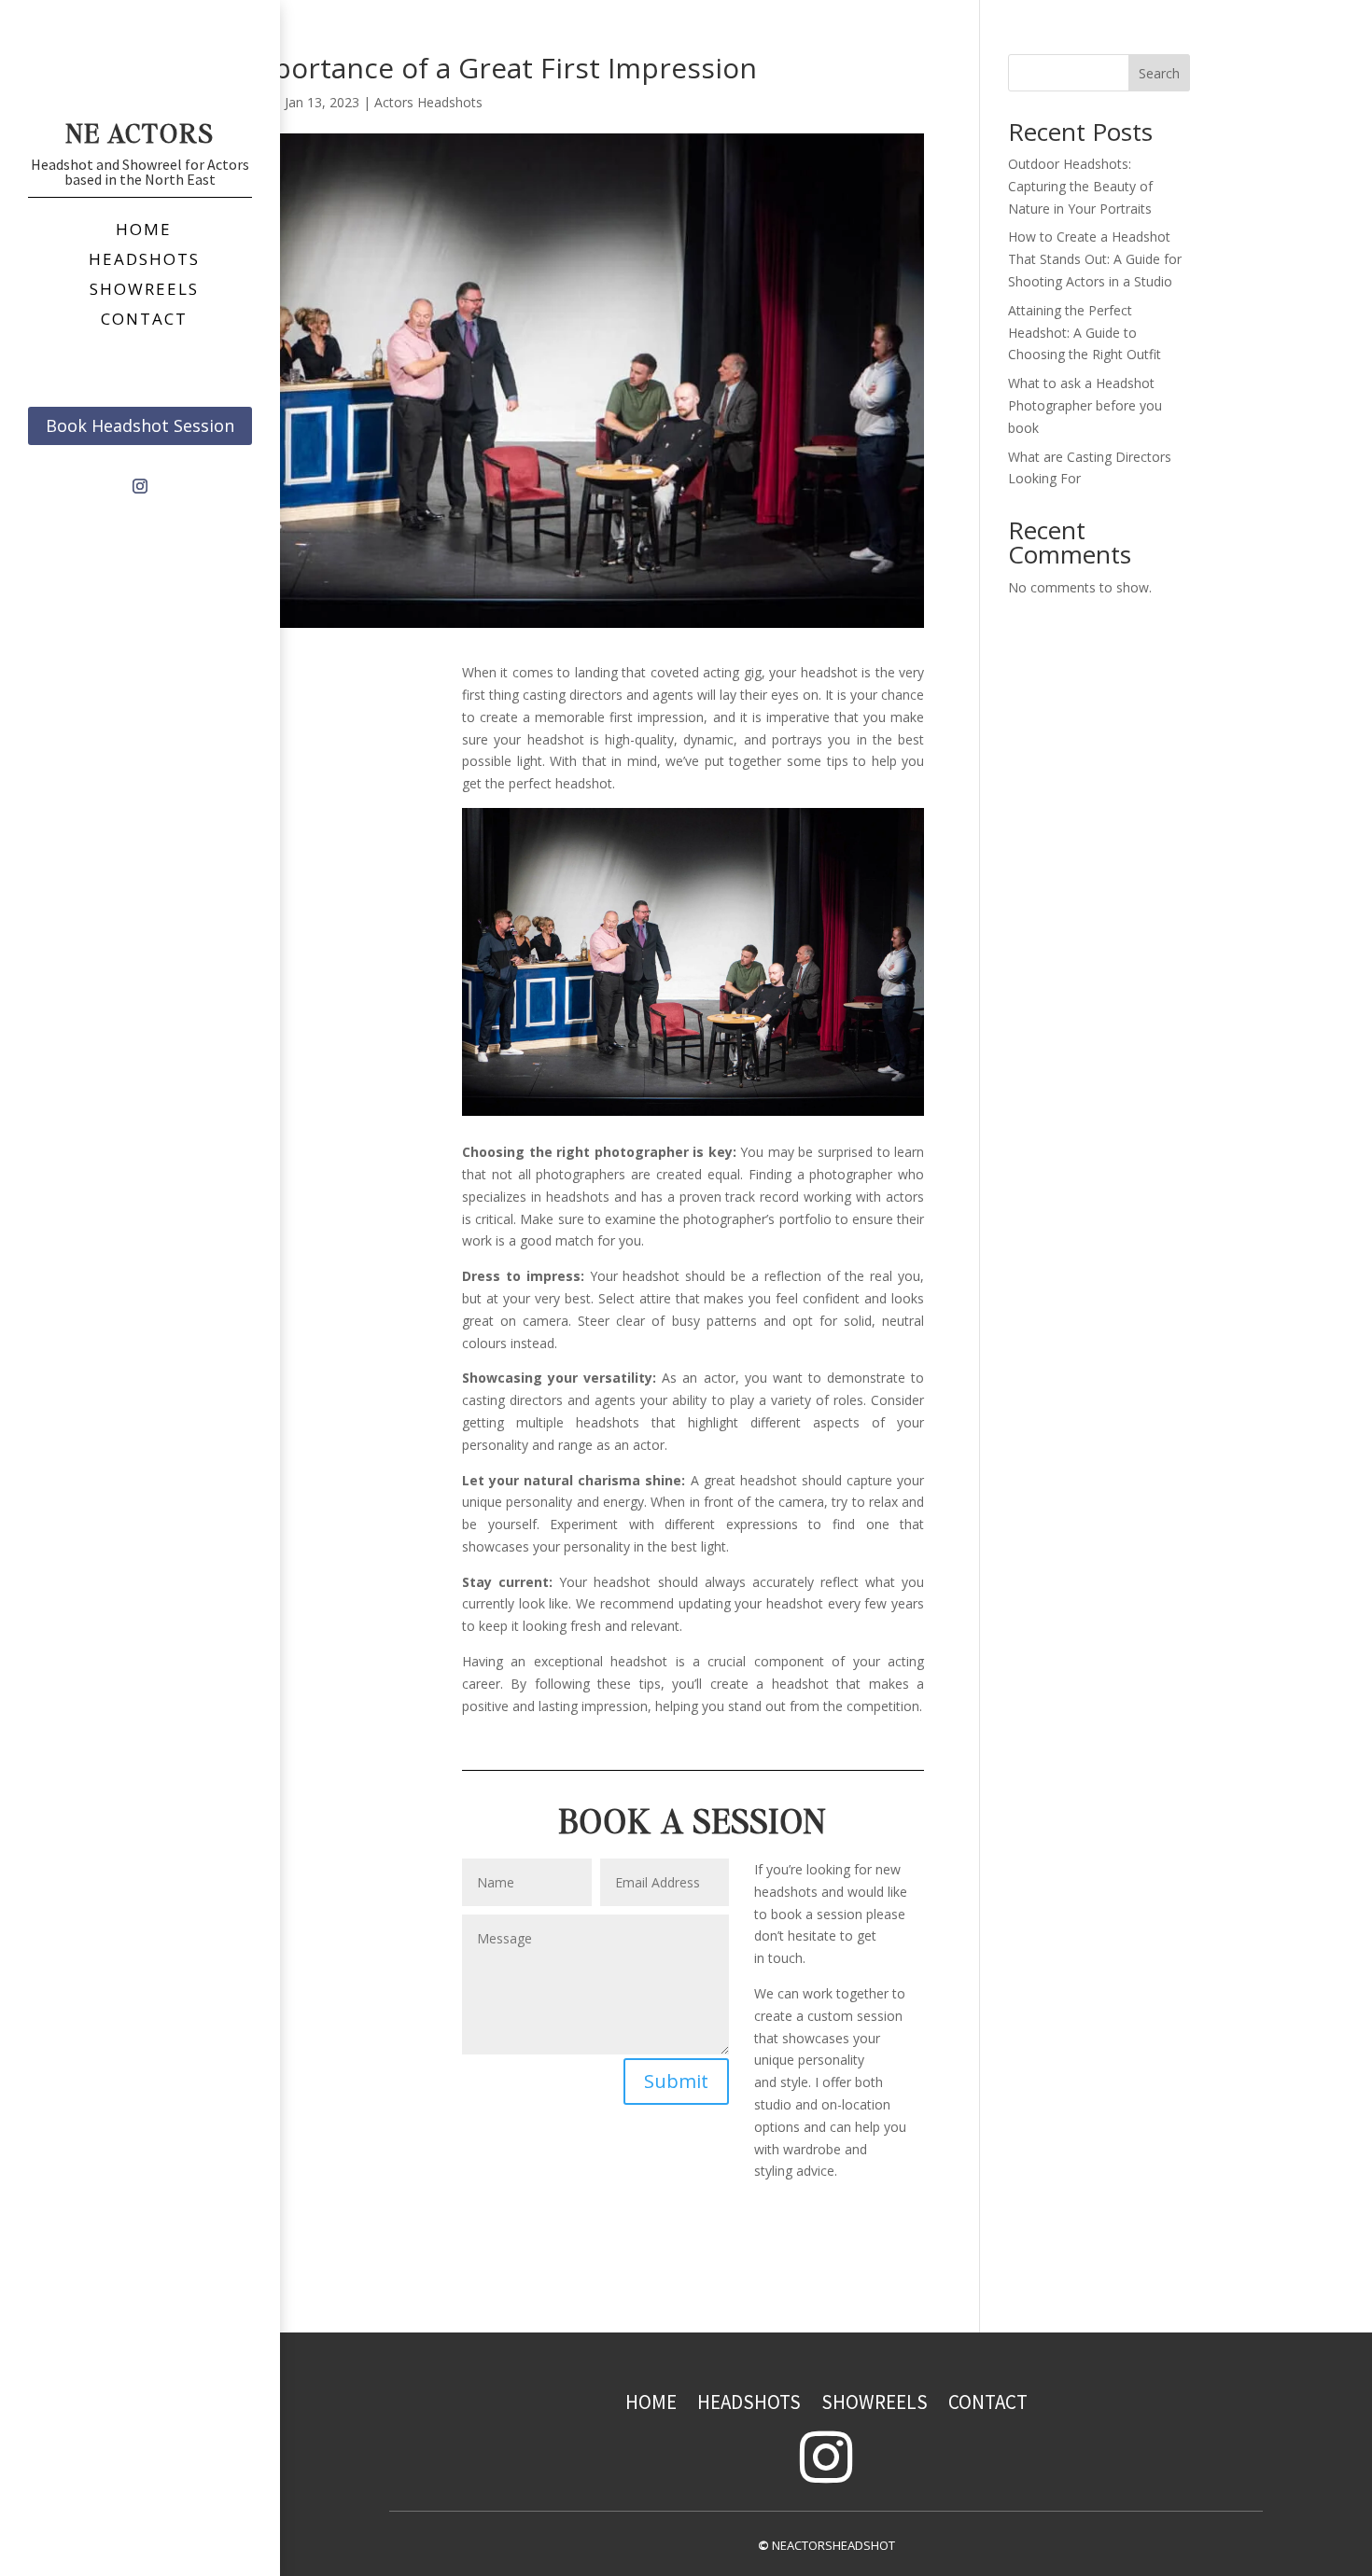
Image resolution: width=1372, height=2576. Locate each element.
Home (651, 2402)
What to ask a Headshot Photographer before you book (1085, 405)
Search (1159, 73)
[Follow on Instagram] (140, 486)
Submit (676, 2081)
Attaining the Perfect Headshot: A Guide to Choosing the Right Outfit (1085, 333)
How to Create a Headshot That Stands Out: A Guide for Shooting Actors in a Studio (1095, 259)
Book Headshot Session (140, 425)
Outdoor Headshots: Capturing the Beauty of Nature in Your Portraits (1080, 186)
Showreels (875, 2402)
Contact (988, 2402)
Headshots (749, 2402)
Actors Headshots (428, 102)
